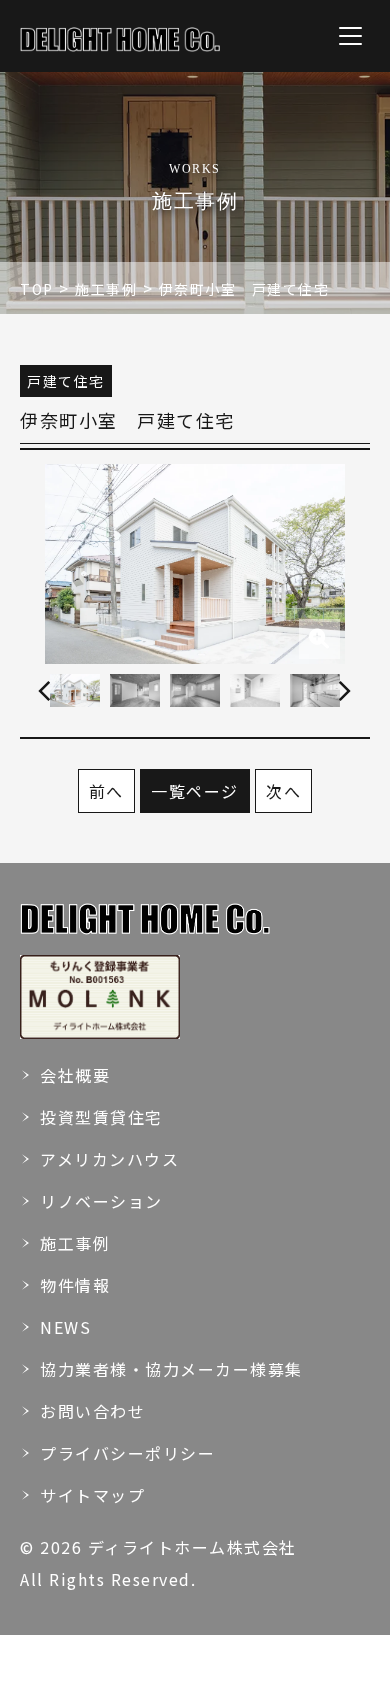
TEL (39, 1680)
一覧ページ (195, 791)
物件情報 (75, 1285)
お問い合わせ (92, 1411)
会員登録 (274, 1680)
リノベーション (101, 1201)
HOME (196, 1680)
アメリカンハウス (109, 1159)
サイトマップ (92, 1495)
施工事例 (75, 1243)
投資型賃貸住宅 (101, 1117)
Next (345, 691)
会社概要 (75, 1075)
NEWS (65, 1327)
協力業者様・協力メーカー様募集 (171, 1369)
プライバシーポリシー (127, 1453)
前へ (106, 791)
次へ (283, 791)
